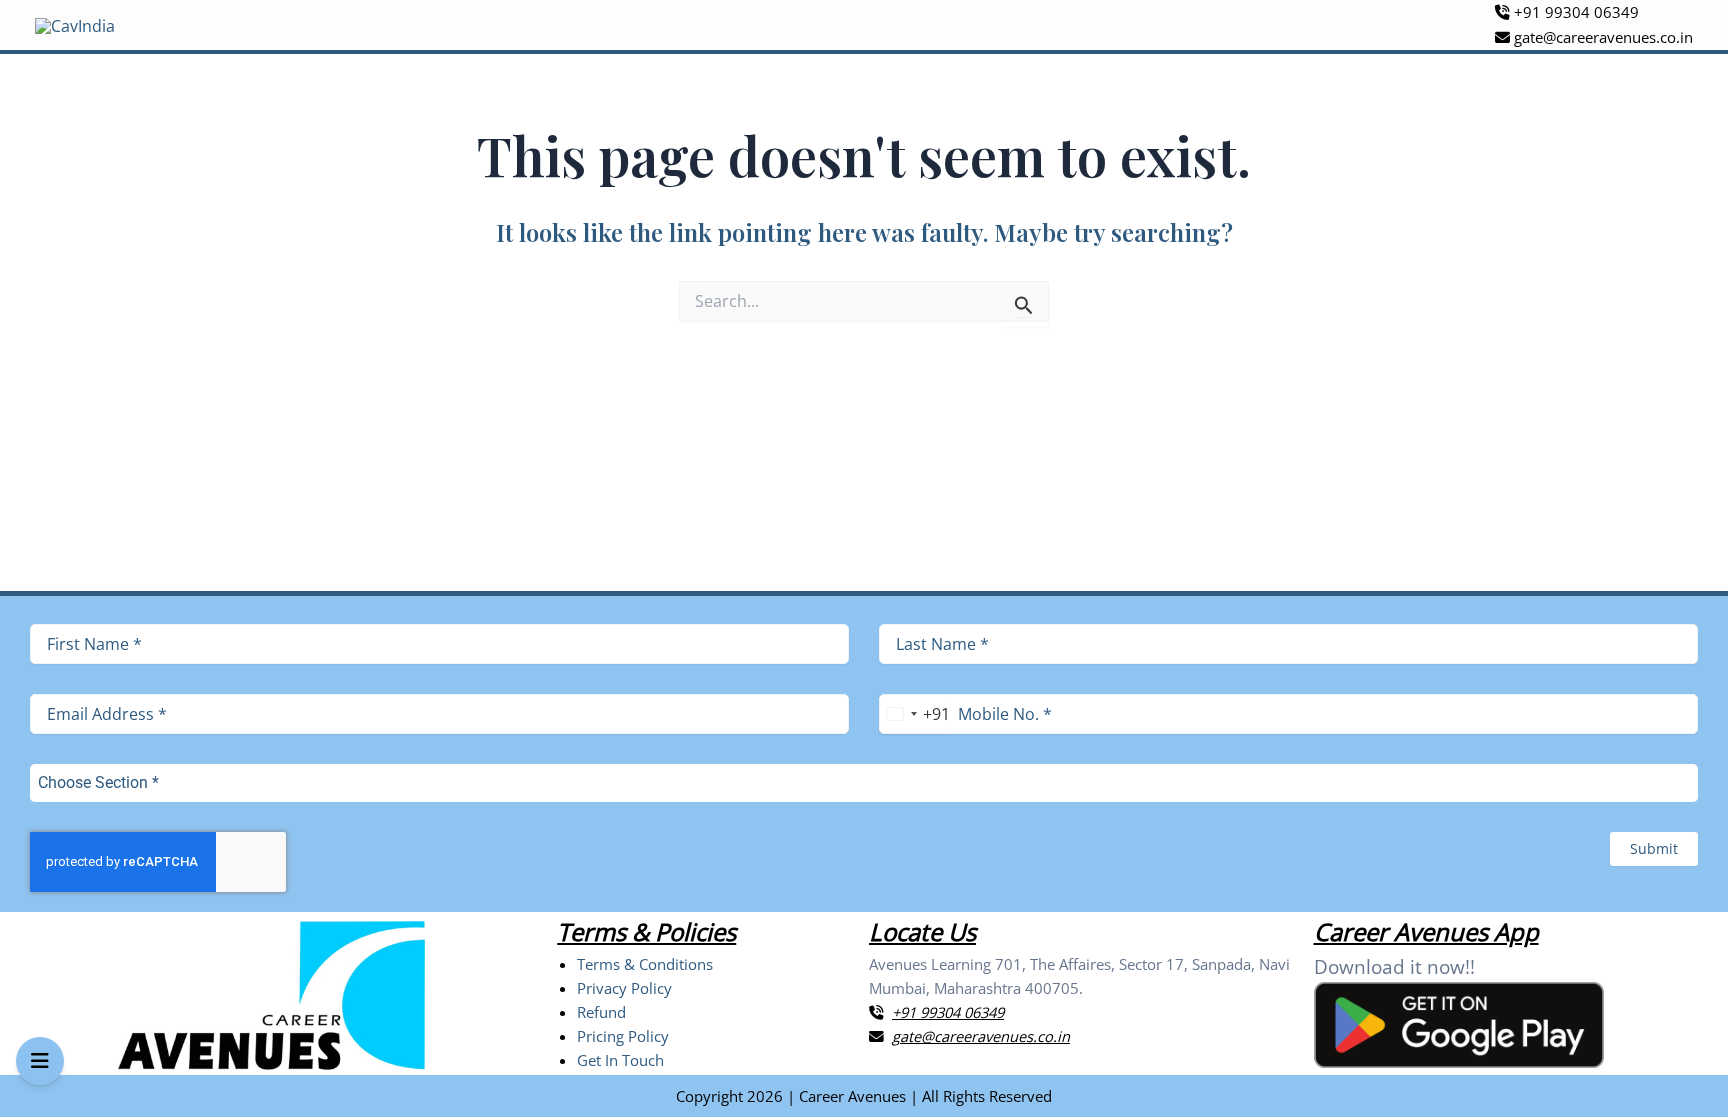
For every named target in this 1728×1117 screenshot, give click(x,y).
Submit (1654, 848)
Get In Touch (620, 1060)
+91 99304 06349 (1574, 12)
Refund (601, 1012)
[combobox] (914, 714)
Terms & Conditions (645, 964)
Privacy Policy (624, 988)
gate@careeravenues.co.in (1601, 37)
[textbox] (845, 783)
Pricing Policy (623, 1036)
